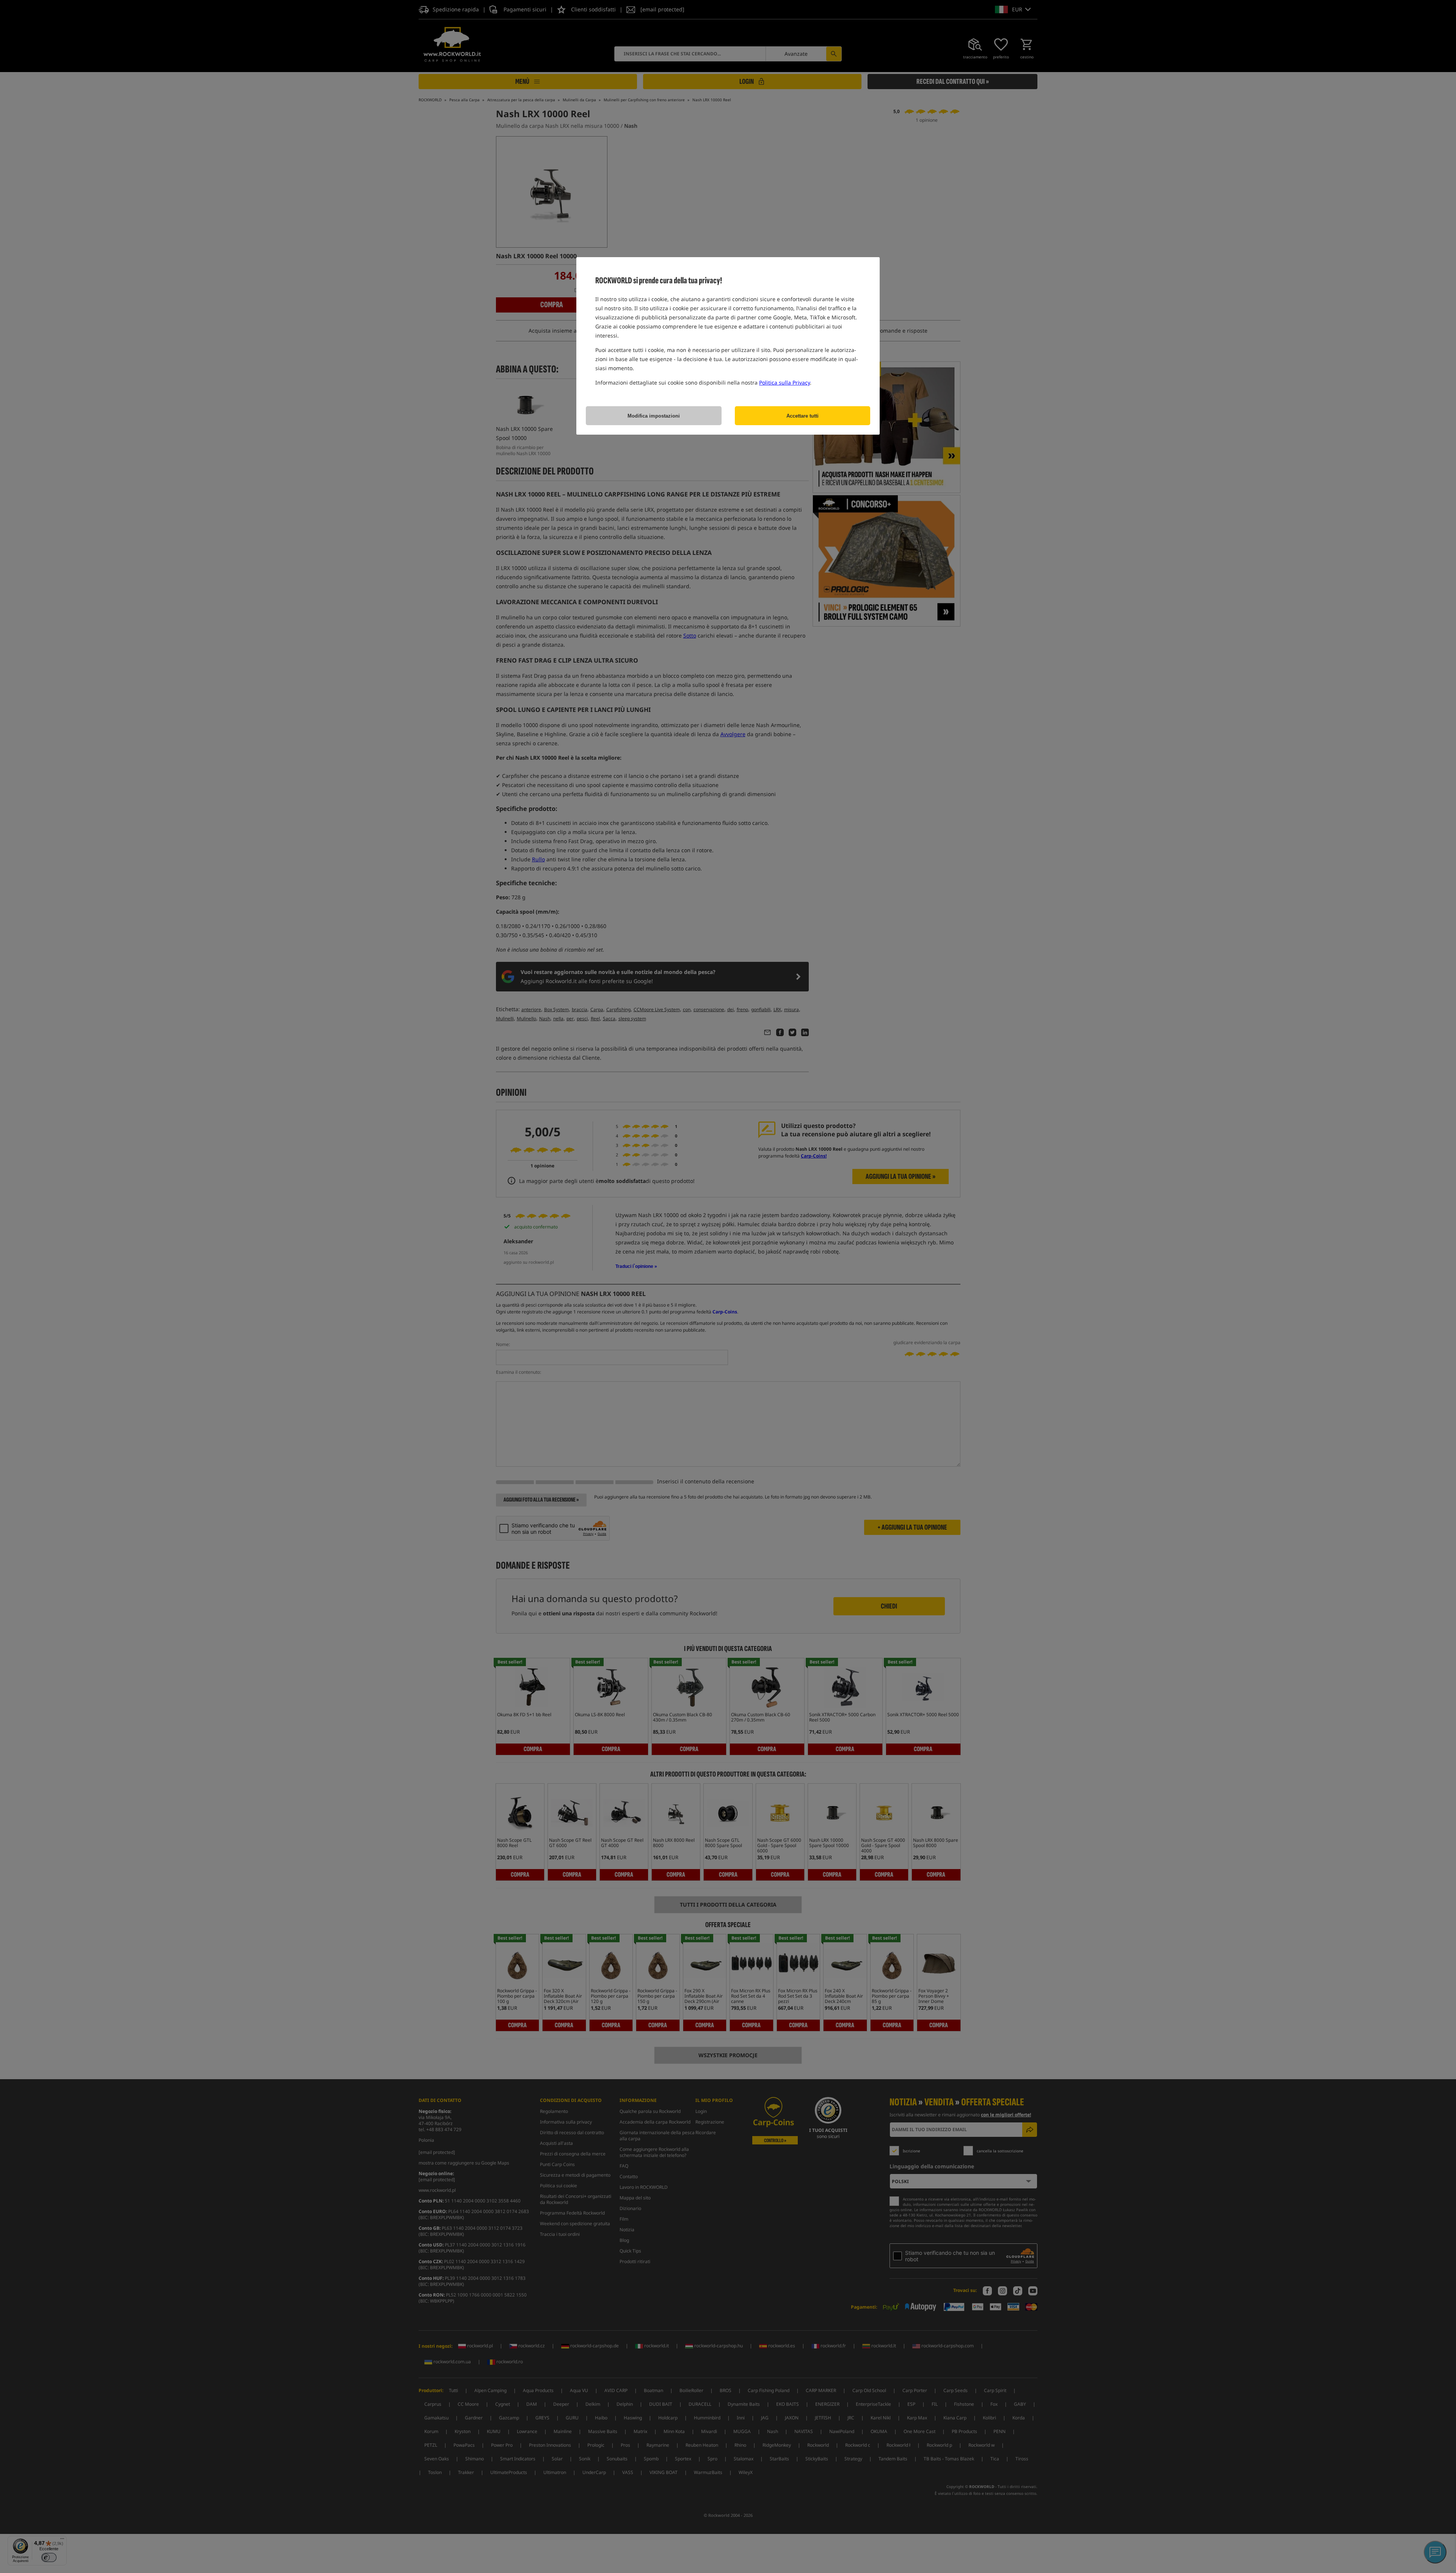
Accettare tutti (803, 416)
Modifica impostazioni (654, 416)
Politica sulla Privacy (784, 382)
